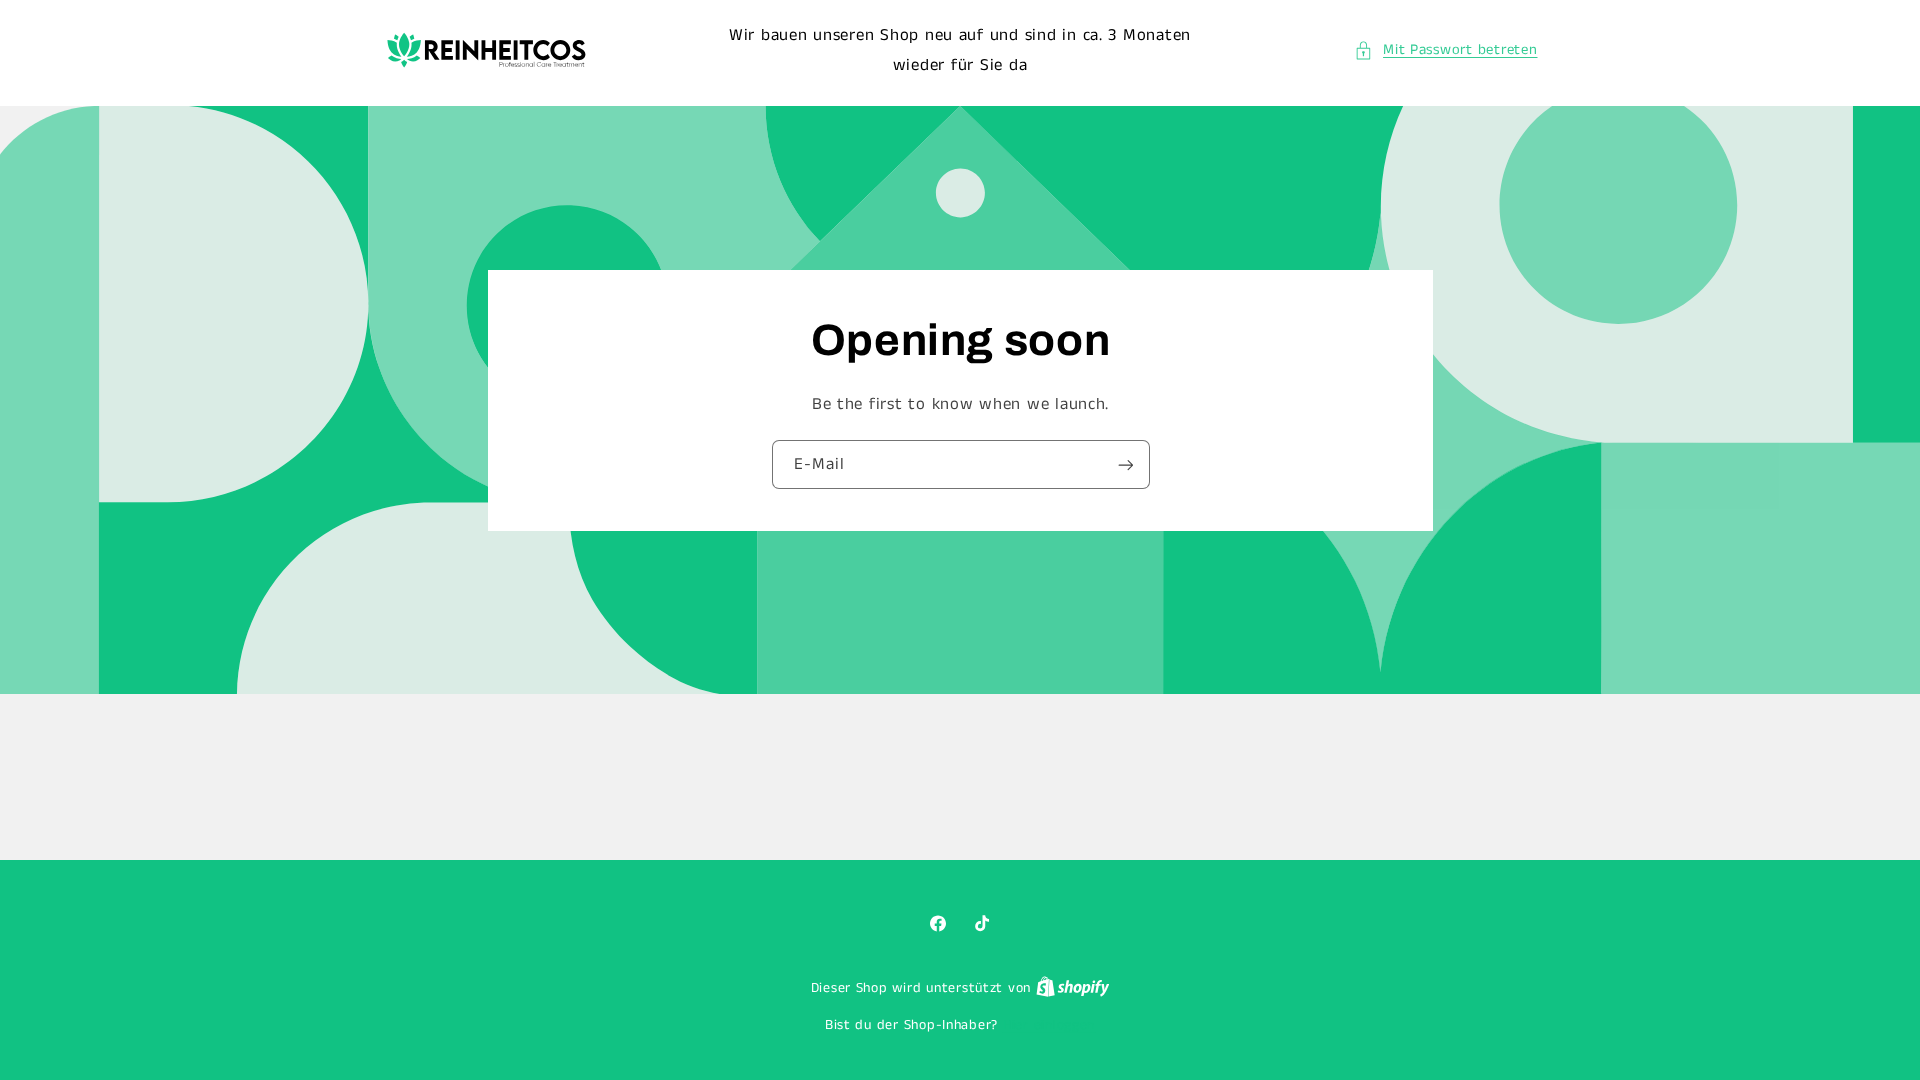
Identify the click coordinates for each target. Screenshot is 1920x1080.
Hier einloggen (1049, 1025)
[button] (1446, 51)
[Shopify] (1073, 988)
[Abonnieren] (1125, 464)
